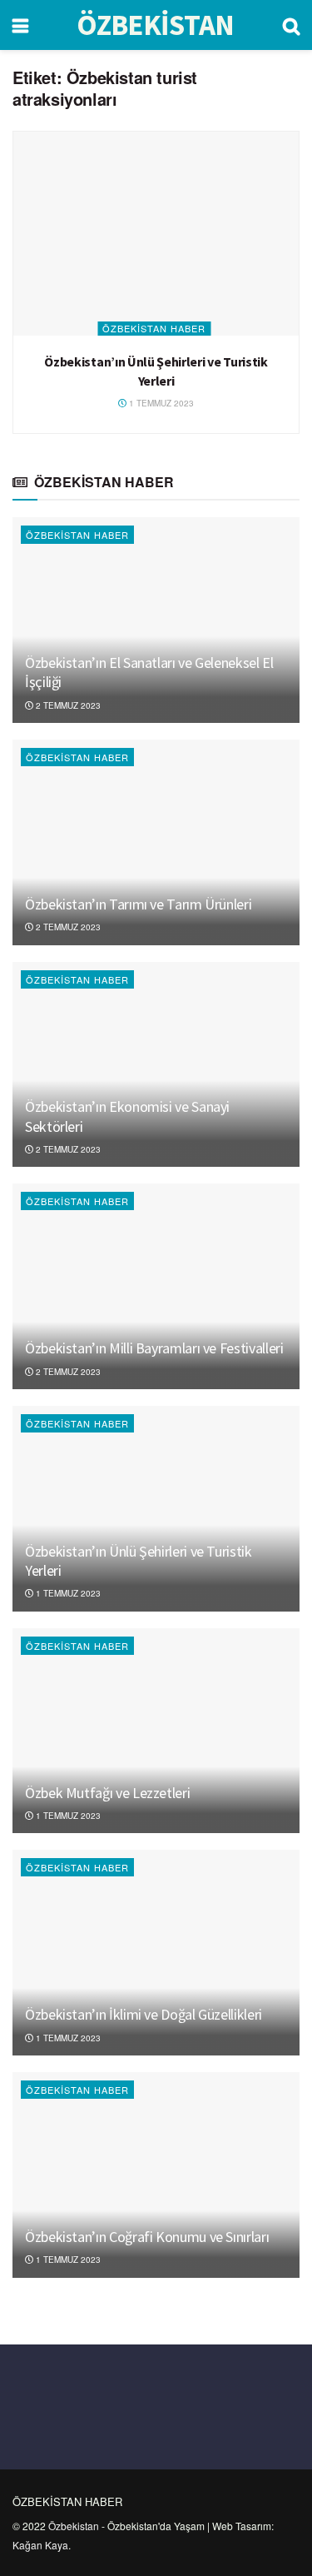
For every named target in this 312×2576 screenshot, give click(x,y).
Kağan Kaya (40, 2545)
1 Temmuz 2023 (160, 403)
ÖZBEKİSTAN (155, 25)
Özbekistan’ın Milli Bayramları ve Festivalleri (154, 1348)
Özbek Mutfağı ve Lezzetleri (107, 1793)
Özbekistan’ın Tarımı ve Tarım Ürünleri (138, 904)
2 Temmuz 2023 (67, 705)
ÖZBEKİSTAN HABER (154, 328)
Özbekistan (74, 2526)
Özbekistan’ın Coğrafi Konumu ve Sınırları (147, 2237)
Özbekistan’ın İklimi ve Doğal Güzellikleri (144, 2014)
